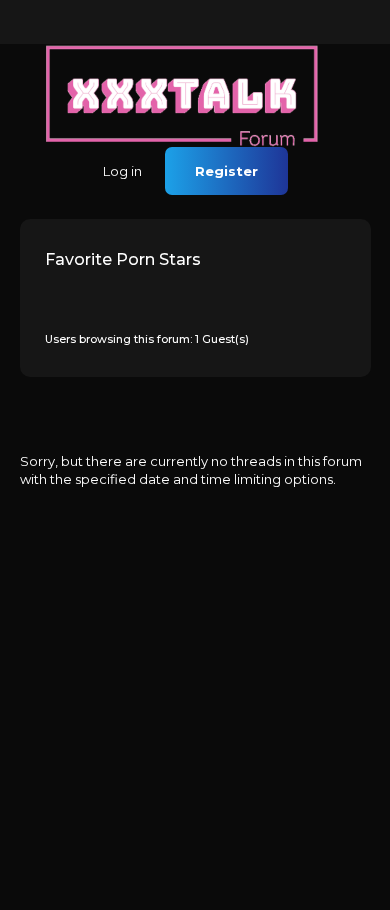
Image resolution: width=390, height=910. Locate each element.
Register (226, 171)
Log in (122, 171)
